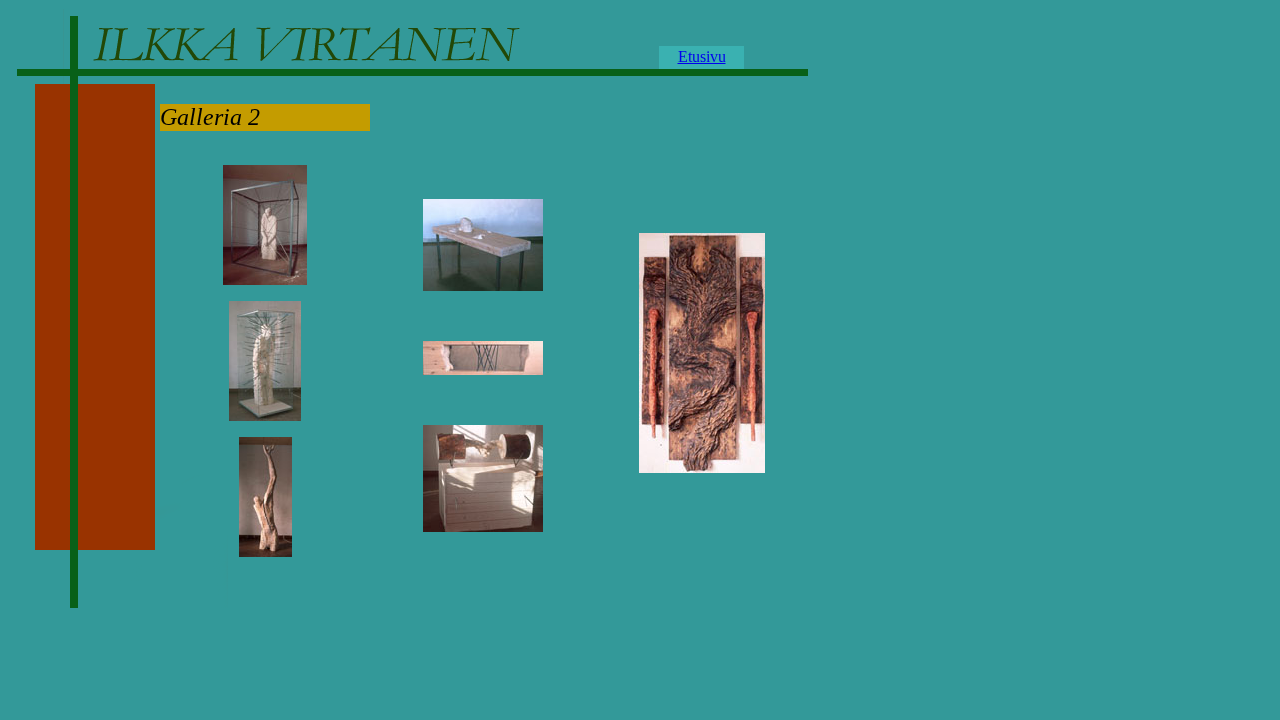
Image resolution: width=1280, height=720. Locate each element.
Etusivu (702, 56)
